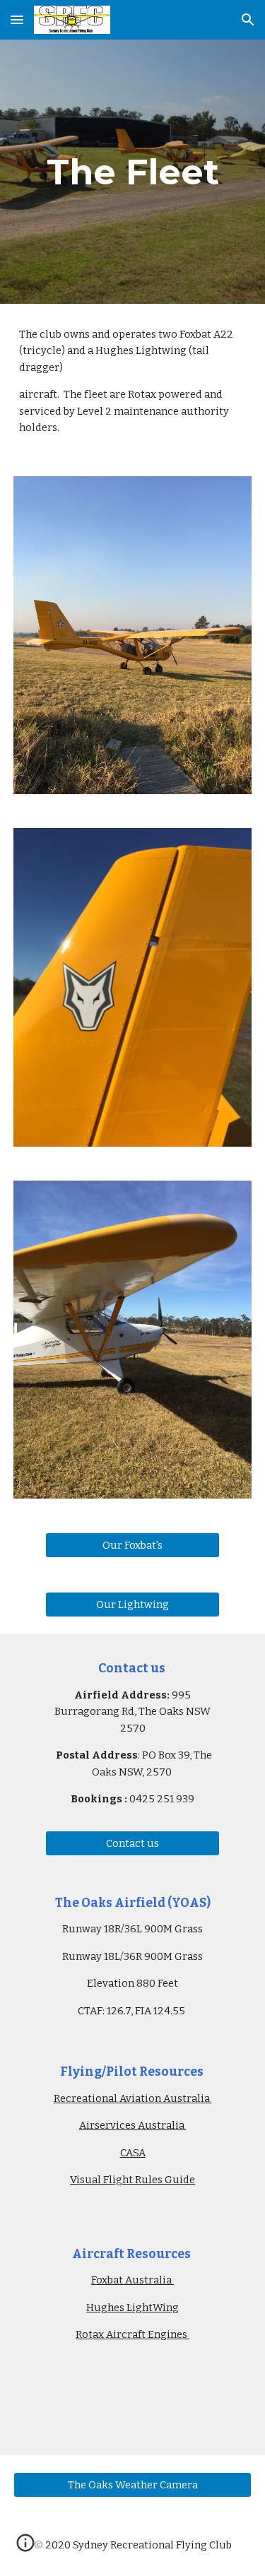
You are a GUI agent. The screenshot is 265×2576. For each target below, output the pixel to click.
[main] (133, 172)
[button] (17, 19)
